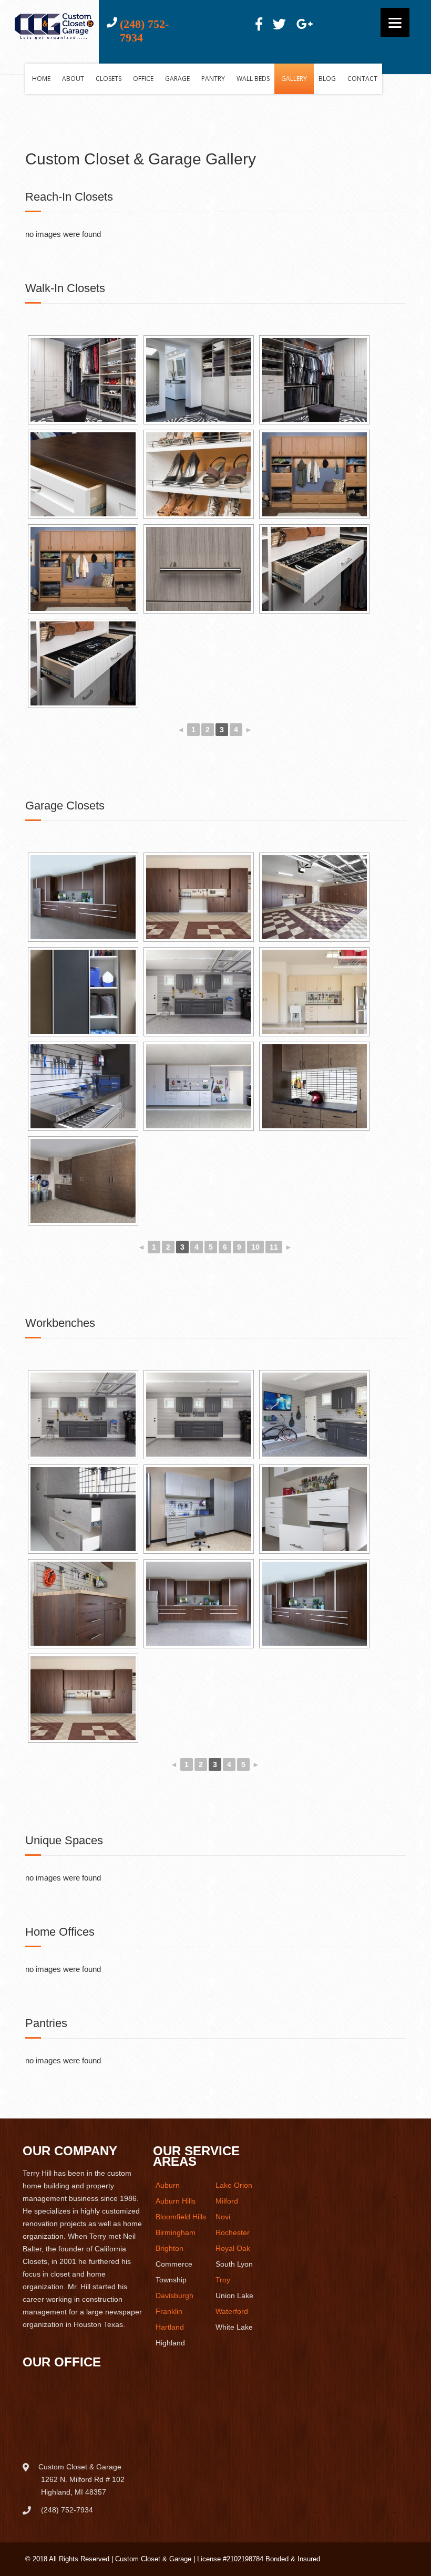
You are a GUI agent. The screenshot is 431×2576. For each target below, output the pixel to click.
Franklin (169, 2311)
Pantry (213, 79)
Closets (109, 79)
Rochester (233, 2232)
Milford (227, 2201)
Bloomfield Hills (181, 2217)
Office (143, 79)
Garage (177, 79)
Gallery (294, 79)
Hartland (170, 2327)
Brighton (170, 2248)
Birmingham (176, 2232)
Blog (327, 79)
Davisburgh (175, 2295)
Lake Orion (234, 2185)
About (73, 79)
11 (274, 1247)
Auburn (168, 2185)
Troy (223, 2280)
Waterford (232, 2311)
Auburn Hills (176, 2201)
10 (255, 1247)
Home (41, 79)
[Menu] (395, 22)
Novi (223, 2217)
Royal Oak (233, 2248)
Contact (362, 79)
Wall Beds (253, 79)
